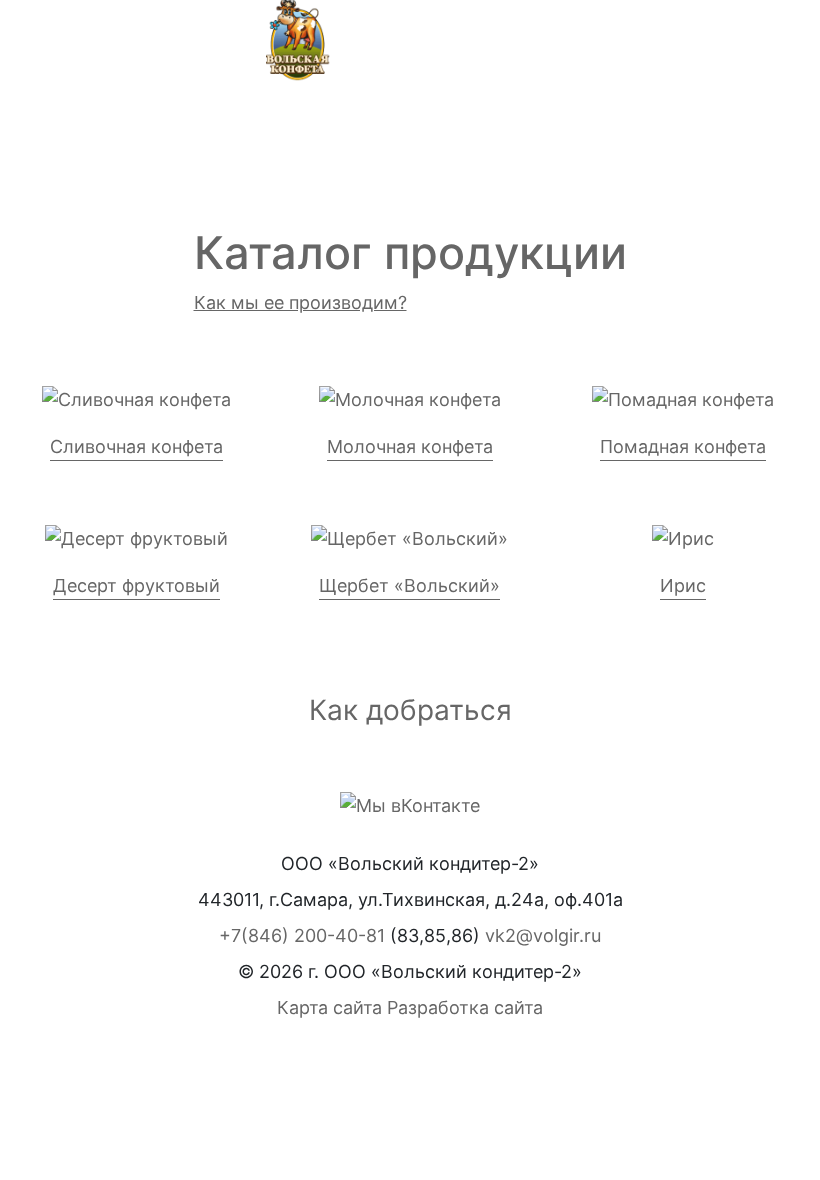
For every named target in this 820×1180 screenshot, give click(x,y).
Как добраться (410, 710)
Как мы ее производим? (300, 302)
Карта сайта (329, 1007)
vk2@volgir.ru (543, 935)
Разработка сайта (465, 1007)
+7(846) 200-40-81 (302, 935)
